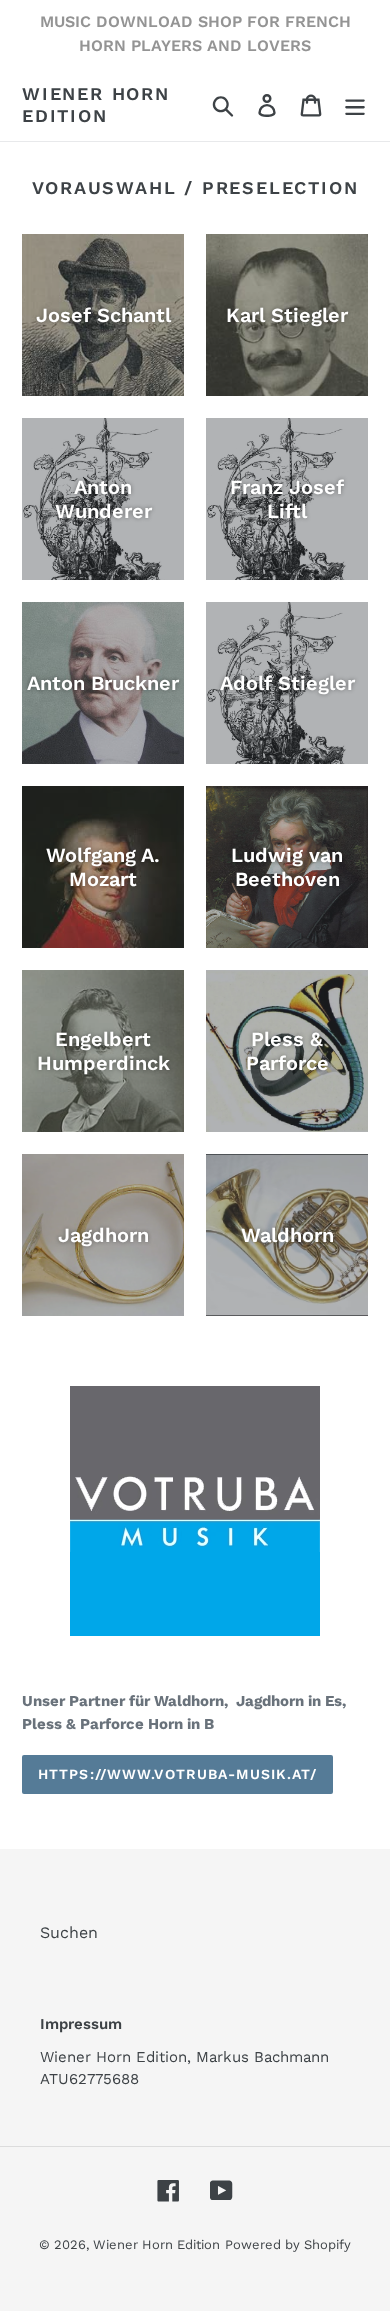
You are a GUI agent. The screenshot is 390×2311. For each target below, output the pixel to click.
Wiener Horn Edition (96, 104)
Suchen (69, 1932)
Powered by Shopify (288, 2244)
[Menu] (355, 104)
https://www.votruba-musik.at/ (177, 1774)
